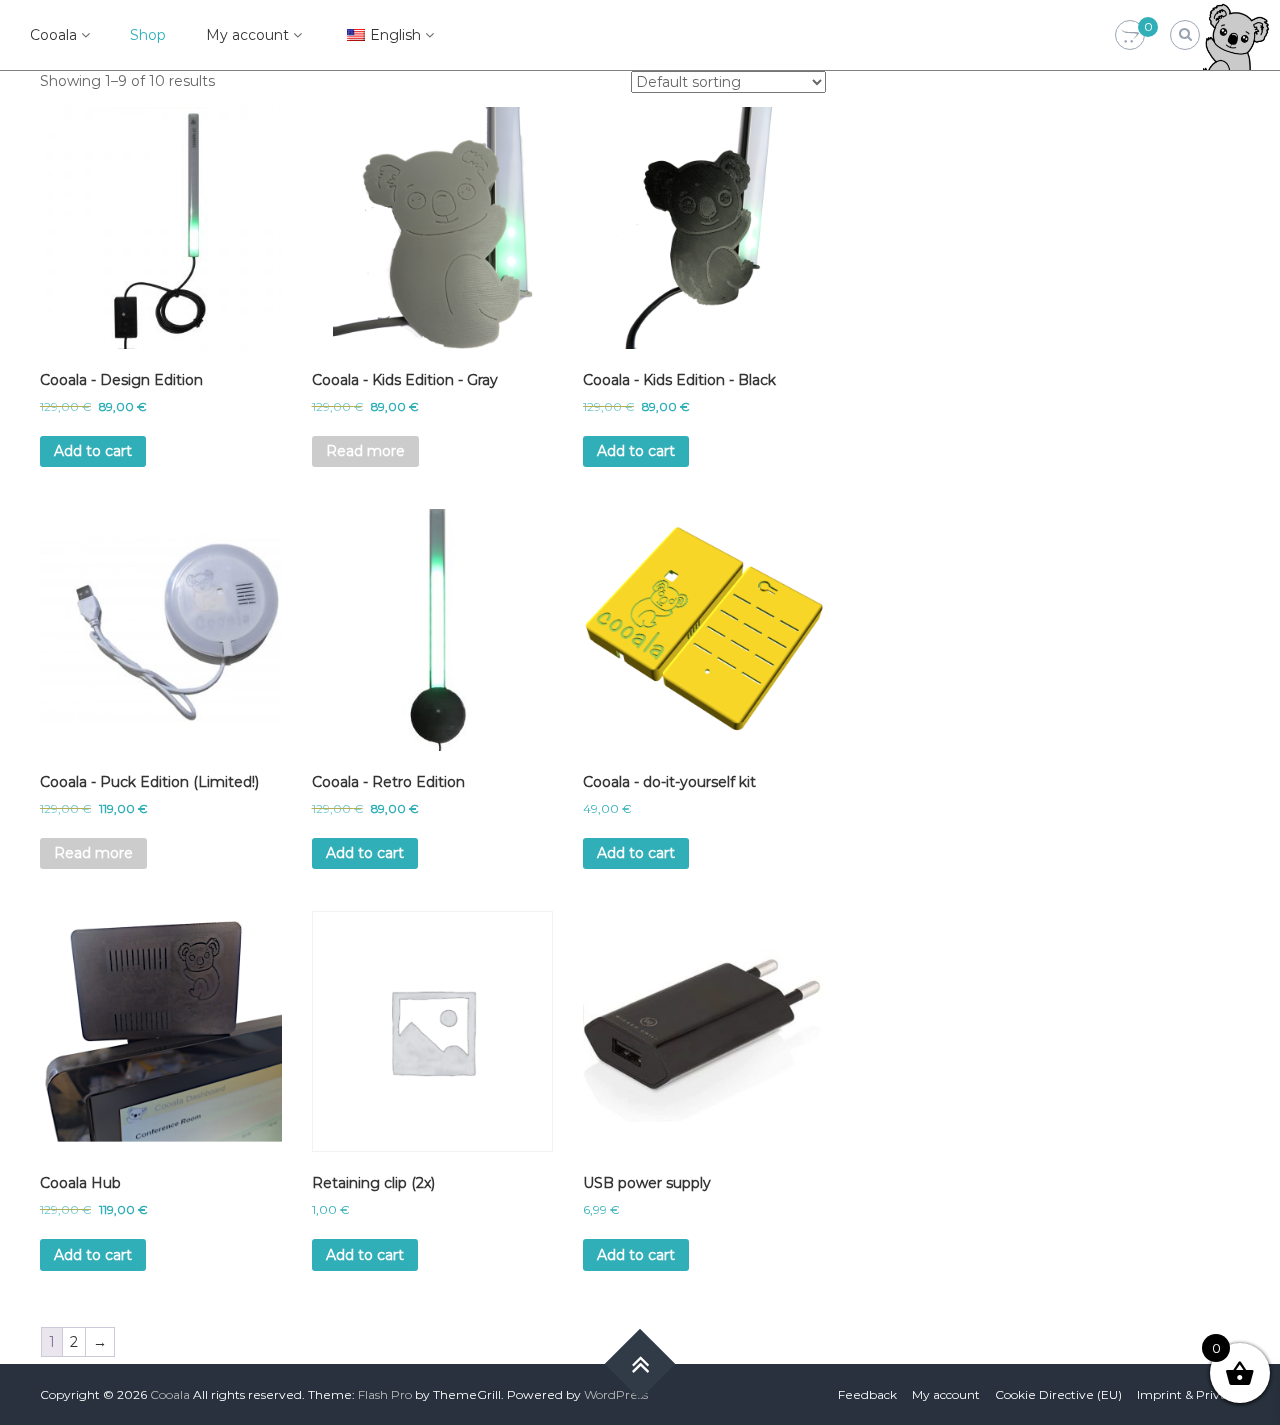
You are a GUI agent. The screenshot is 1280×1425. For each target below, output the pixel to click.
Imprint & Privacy (1188, 1394)
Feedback (867, 1394)
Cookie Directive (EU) (1058, 1394)
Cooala (53, 35)
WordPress (616, 1394)
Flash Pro (385, 1394)
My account (247, 35)
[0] (1130, 36)
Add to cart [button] (93, 451)
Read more (365, 451)
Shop (148, 35)
